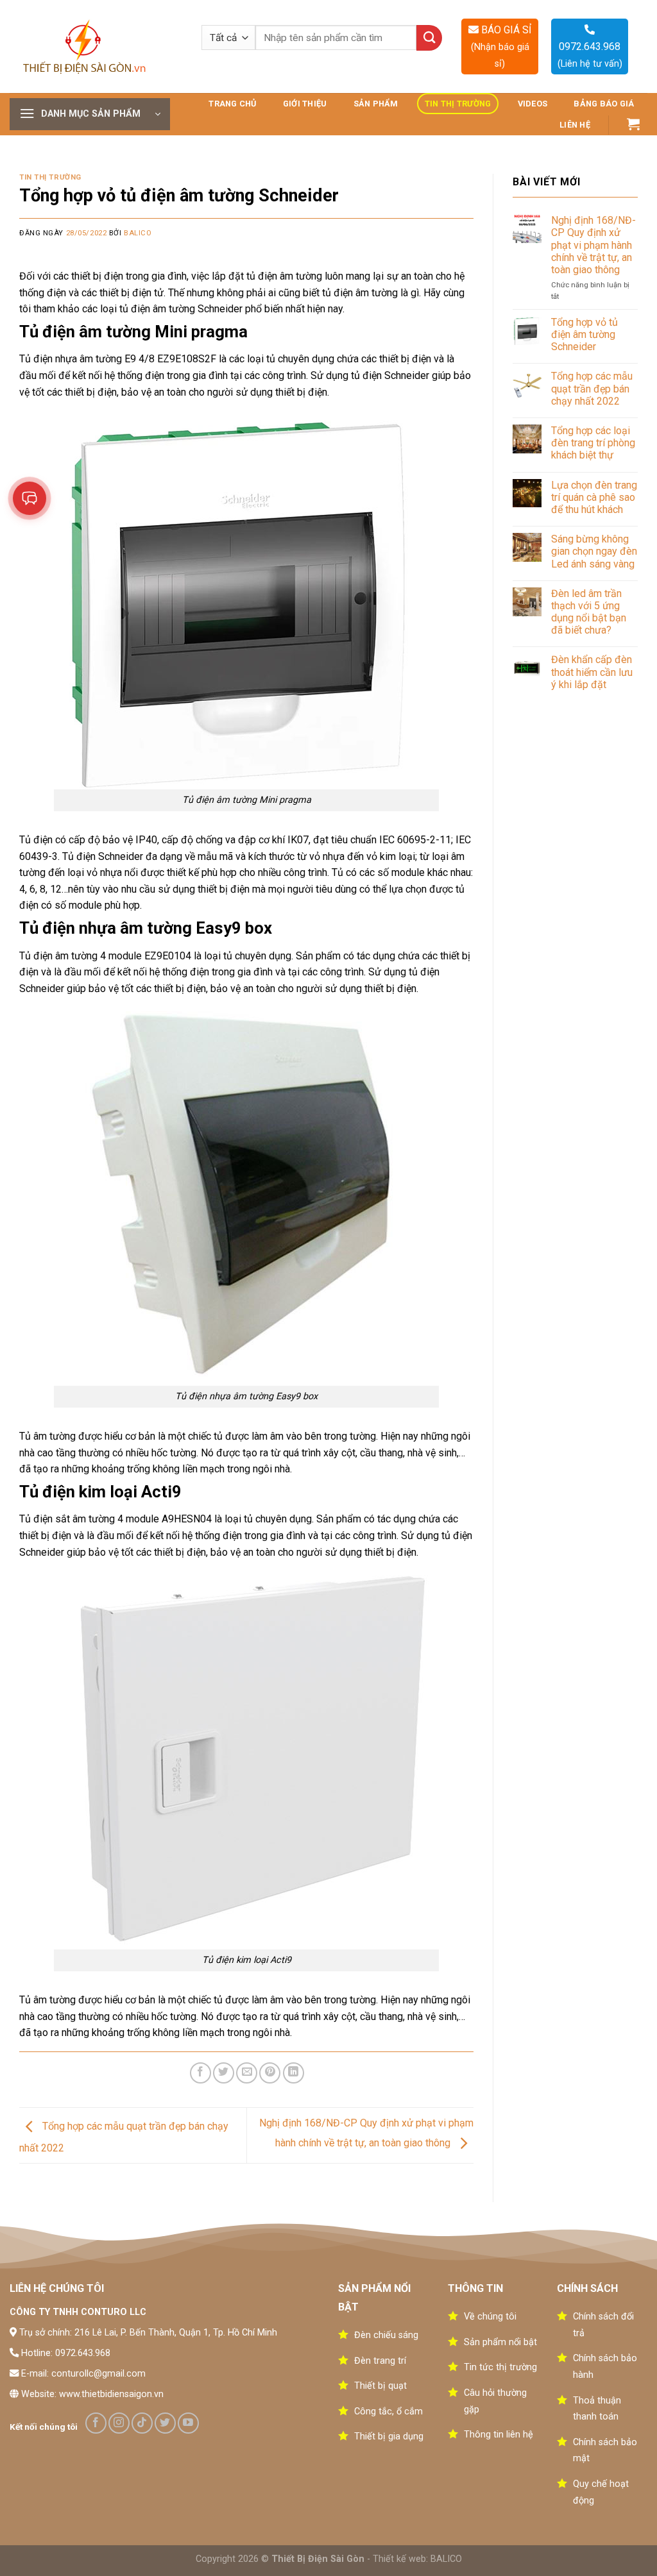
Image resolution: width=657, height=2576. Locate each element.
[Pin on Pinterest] (270, 2073)
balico (138, 233)
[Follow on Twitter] (165, 2423)
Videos (533, 104)
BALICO (446, 2559)
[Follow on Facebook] (96, 2423)
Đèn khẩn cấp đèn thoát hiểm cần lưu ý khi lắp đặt (592, 672)
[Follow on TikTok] (142, 2423)
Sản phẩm (376, 104)
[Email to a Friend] (247, 2073)
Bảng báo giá (604, 104)
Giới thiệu (305, 104)
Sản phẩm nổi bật (500, 2342)
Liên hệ (575, 125)
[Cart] (634, 124)
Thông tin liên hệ (499, 2435)
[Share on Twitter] (224, 2073)
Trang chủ (232, 104)
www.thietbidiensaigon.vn (111, 2394)
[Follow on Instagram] (119, 2423)
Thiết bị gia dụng (389, 2437)
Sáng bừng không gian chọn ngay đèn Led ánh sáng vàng (594, 551)
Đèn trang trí (380, 2361)
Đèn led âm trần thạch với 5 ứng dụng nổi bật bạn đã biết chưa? (589, 612)
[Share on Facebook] (201, 2073)
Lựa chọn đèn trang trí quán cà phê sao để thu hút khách (594, 497)
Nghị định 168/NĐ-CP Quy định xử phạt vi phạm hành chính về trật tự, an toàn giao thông (593, 245)
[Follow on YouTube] (188, 2423)
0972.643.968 (83, 2353)
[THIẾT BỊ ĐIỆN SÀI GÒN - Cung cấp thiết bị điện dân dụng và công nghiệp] (86, 47)
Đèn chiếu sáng (386, 2335)
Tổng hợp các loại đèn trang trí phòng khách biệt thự (593, 443)
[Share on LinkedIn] (294, 2073)
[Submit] (429, 38)
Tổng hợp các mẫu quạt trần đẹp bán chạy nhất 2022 (592, 388)
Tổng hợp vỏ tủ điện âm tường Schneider (584, 334)
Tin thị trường (458, 104)
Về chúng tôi (490, 2317)
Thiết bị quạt (380, 2386)
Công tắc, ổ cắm (388, 2412)
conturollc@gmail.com (98, 2374)
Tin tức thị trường (500, 2367)
